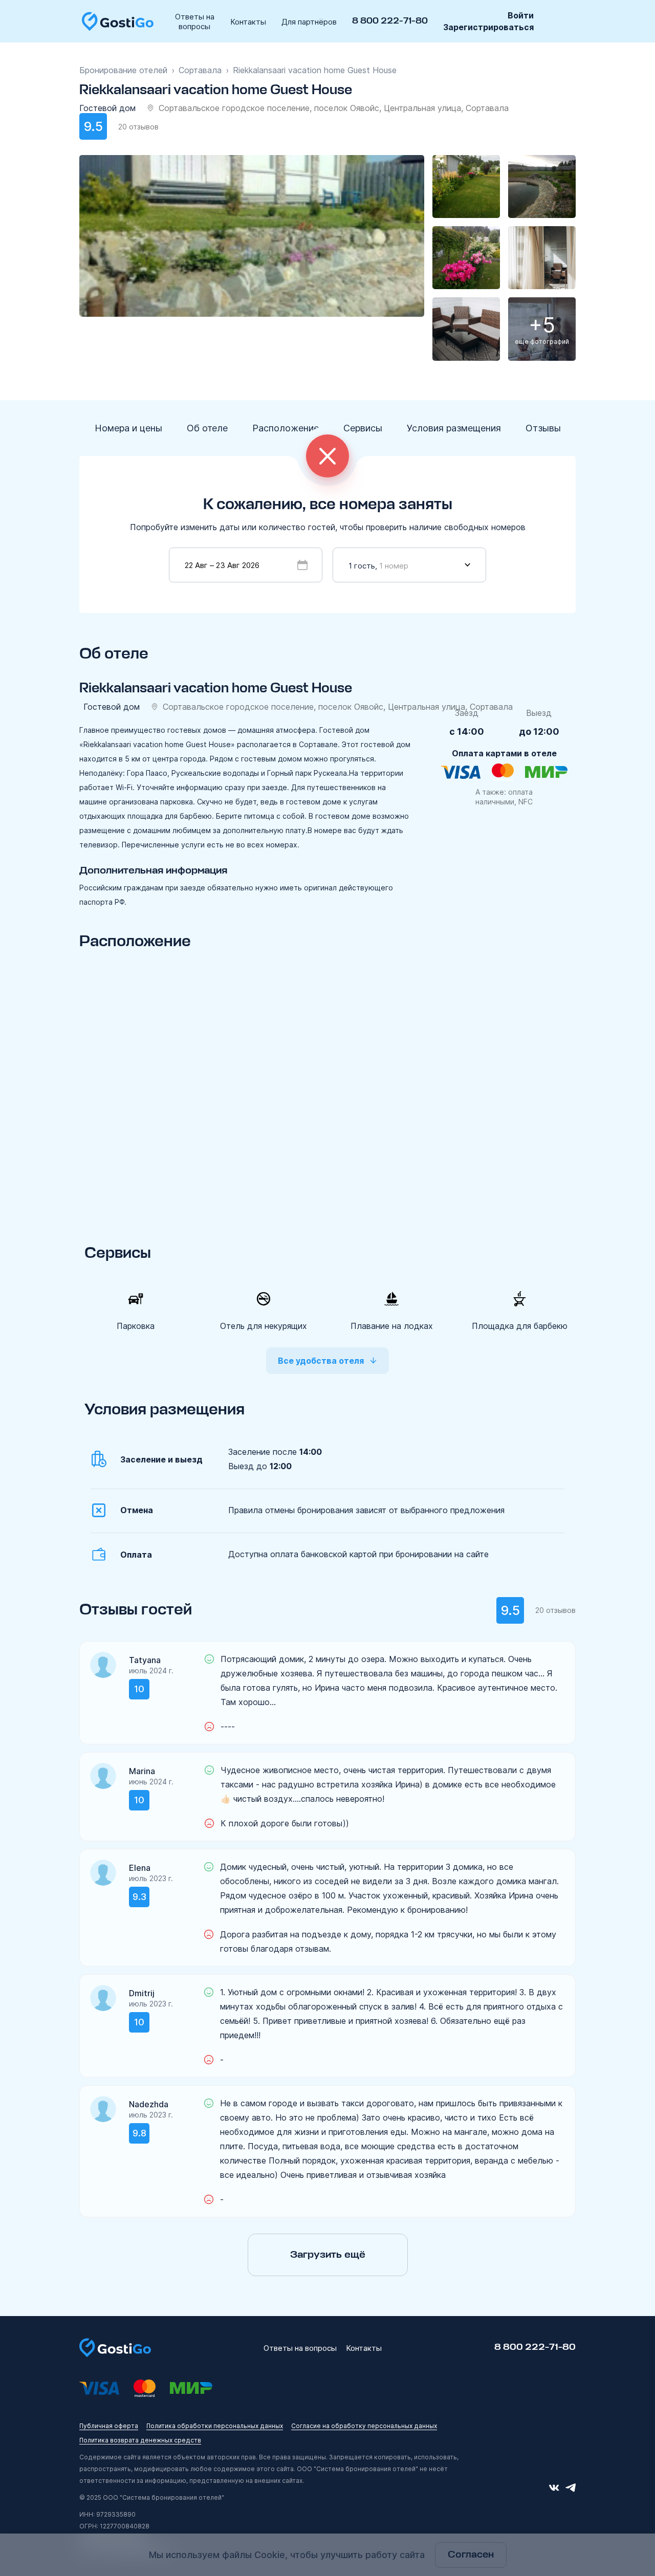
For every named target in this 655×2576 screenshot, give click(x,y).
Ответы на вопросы (195, 21)
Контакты (248, 22)
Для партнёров (309, 22)
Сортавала (200, 70)
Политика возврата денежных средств (140, 2440)
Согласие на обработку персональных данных (364, 2426)
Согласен (471, 2555)
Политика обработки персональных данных (215, 2426)
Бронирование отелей (123, 70)
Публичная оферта (109, 2426)
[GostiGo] (118, 21)
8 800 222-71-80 (390, 21)
